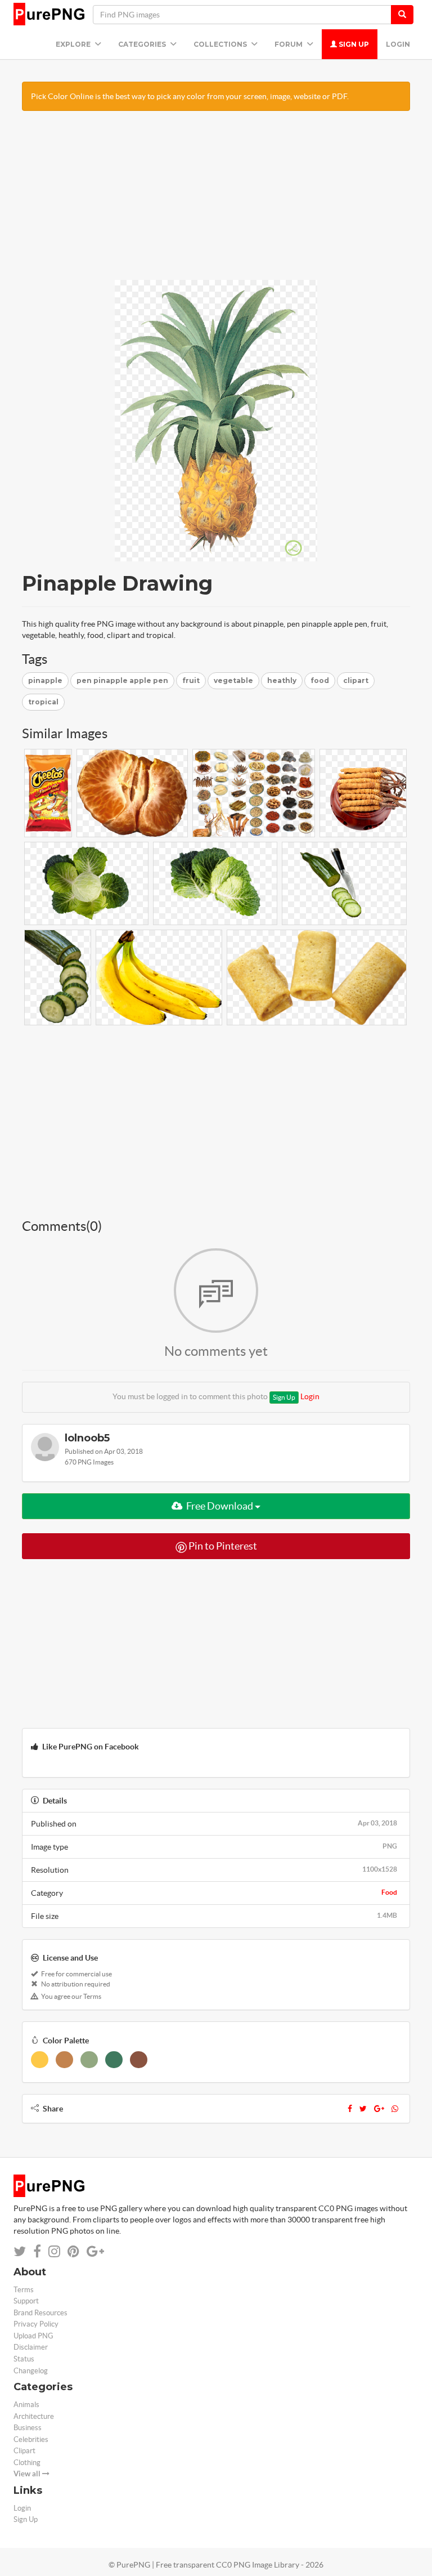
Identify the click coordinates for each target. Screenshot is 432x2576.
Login (398, 44)
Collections (221, 44)
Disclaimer (31, 2347)
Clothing (27, 2463)
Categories (143, 44)
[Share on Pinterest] (73, 2251)
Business (28, 2428)
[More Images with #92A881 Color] (89, 2060)
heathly (282, 680)
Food (389, 1892)
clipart (356, 680)
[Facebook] (350, 2109)
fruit (191, 680)
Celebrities (31, 2439)
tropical (43, 702)
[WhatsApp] (395, 2109)
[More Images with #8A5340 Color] (139, 2060)
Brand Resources (40, 2313)
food (320, 680)
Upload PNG (33, 2336)
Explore (74, 44)
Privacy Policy (36, 2324)
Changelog (31, 2371)
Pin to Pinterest (222, 1546)
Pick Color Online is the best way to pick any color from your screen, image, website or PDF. (190, 96)
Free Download (220, 1506)
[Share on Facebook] (37, 2251)
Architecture (34, 2416)
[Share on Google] (95, 2251)
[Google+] (379, 2109)
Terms (24, 2290)
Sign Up (353, 44)
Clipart (24, 2451)
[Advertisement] (216, 201)
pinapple (45, 680)
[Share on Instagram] (54, 2251)
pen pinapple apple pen (122, 680)
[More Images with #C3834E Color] (64, 2060)
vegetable (233, 680)
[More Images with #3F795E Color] (114, 2060)
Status (24, 2359)
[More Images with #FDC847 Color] (40, 2060)
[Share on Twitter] (20, 2251)
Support (26, 2301)
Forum (289, 44)
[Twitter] (363, 2109)
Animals (26, 2405)
